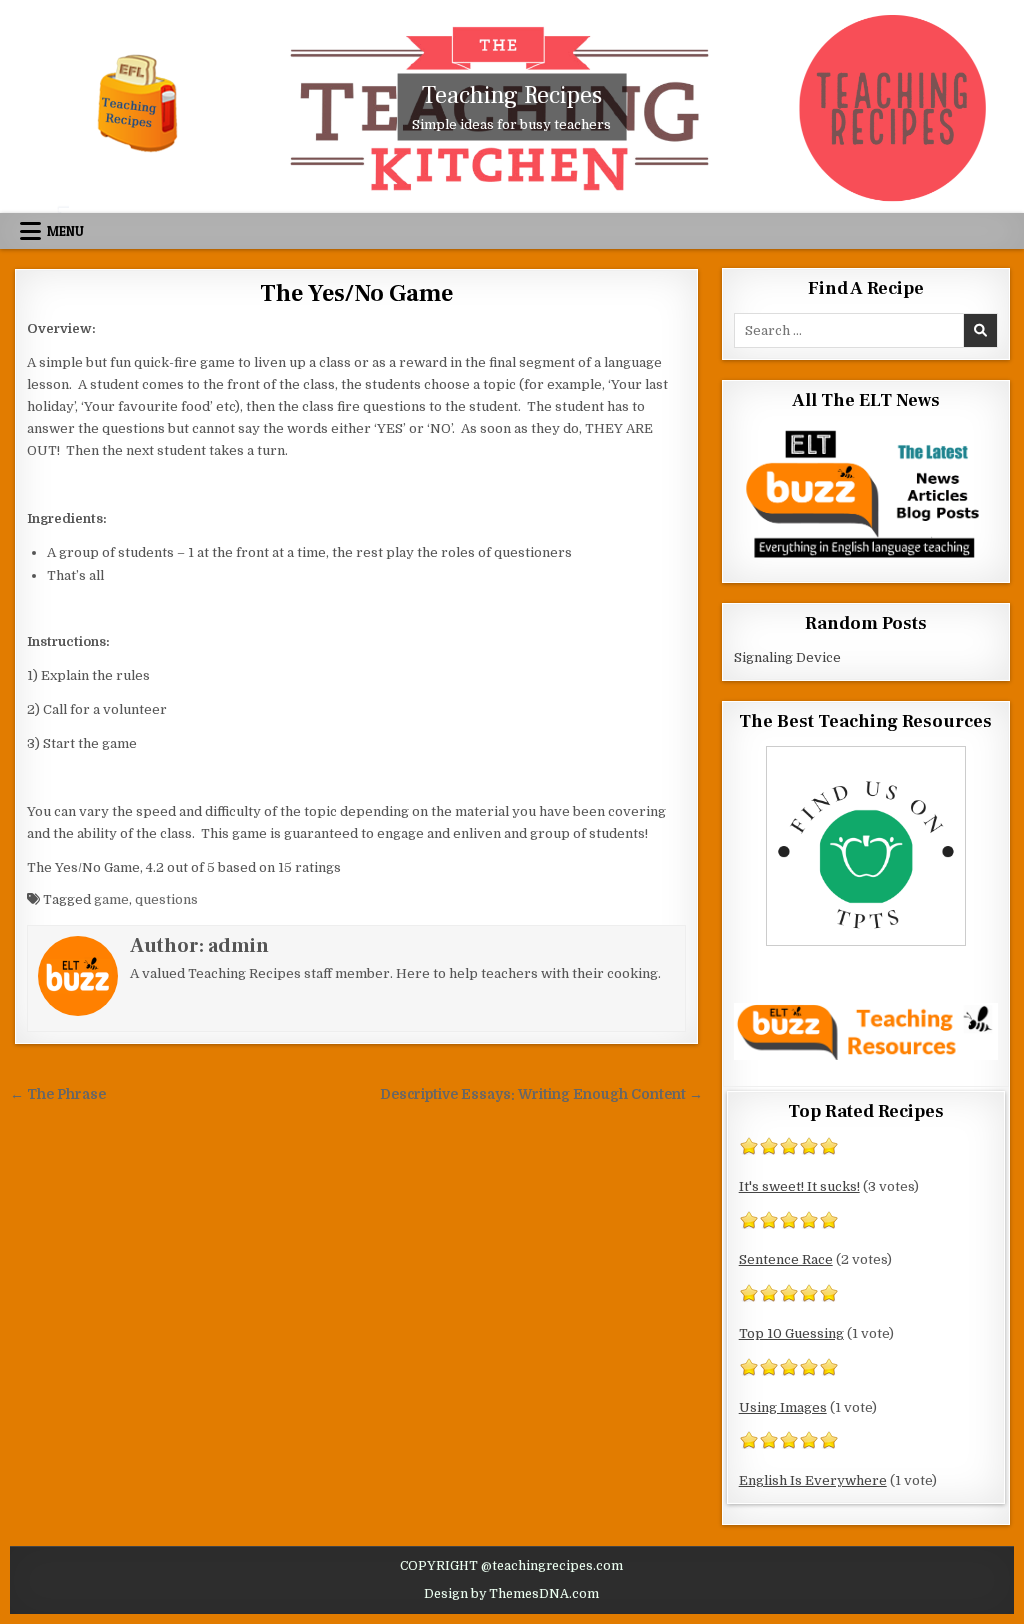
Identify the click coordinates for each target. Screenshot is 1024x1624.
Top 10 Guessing (791, 1333)
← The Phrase (58, 1094)
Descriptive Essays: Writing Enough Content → (541, 1094)
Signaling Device (787, 657)
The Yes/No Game (356, 293)
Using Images (783, 1407)
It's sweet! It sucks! (799, 1186)
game (111, 899)
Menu (65, 231)
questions (166, 899)
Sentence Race (786, 1259)
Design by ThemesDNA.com (511, 1594)
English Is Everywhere (813, 1480)
